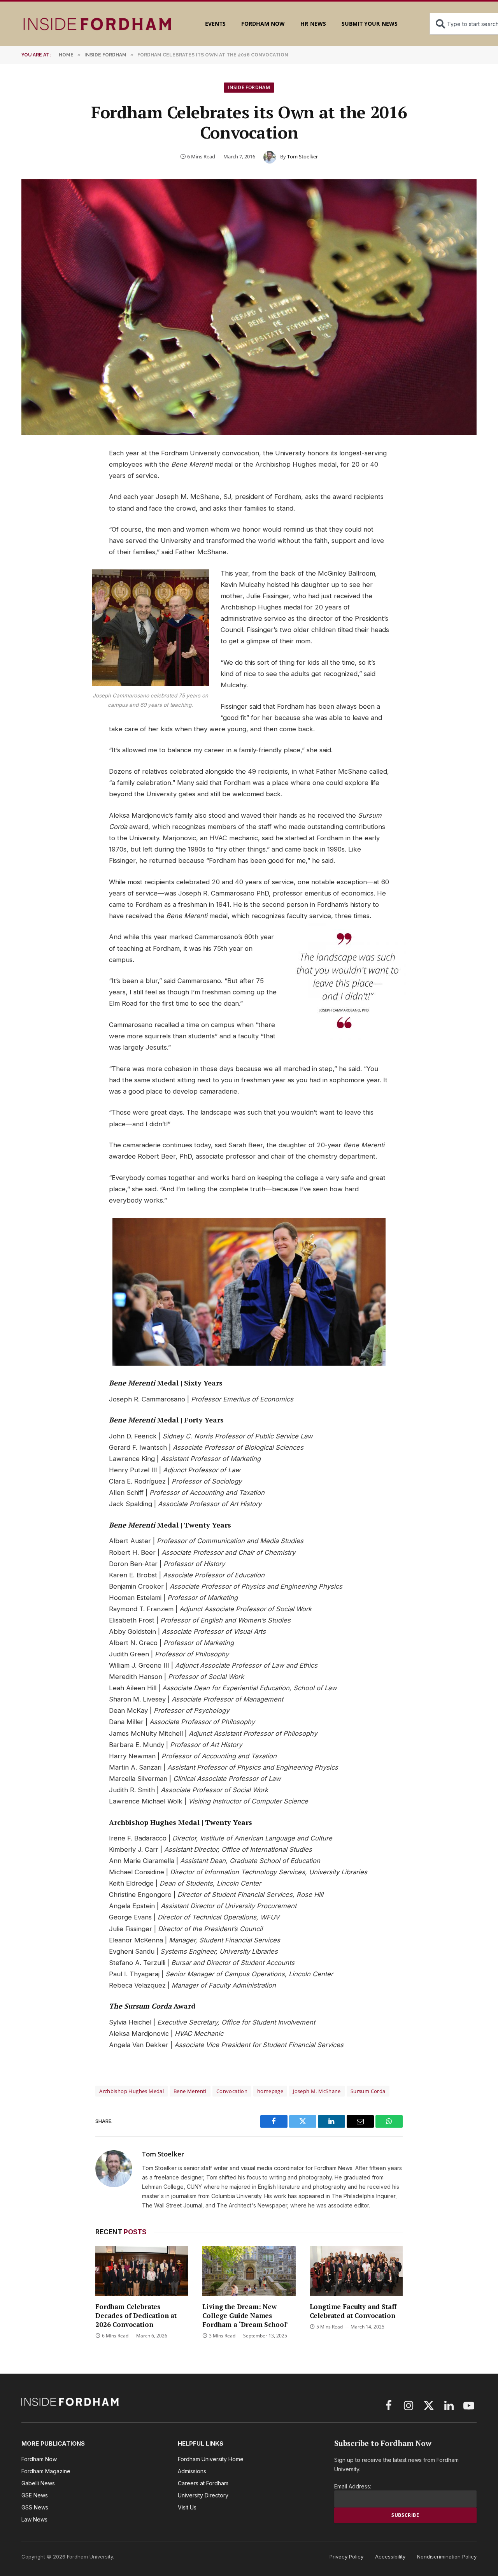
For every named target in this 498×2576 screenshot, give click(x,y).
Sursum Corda (368, 2091)
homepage (270, 2091)
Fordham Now (263, 24)
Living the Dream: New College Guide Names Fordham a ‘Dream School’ (245, 2315)
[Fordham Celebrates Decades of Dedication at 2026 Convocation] (142, 2271)
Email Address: (353, 2486)
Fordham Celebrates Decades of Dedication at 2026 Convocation (136, 2315)
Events (215, 24)
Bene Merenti (190, 2091)
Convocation (232, 2091)
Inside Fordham (249, 87)
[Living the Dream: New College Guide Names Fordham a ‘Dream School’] (249, 2271)
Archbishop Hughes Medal (132, 2091)
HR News (313, 24)
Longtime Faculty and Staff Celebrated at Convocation (353, 2311)
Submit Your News (370, 24)
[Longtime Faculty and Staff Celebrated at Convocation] (356, 2271)
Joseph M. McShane (317, 2091)
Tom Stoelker (302, 156)
